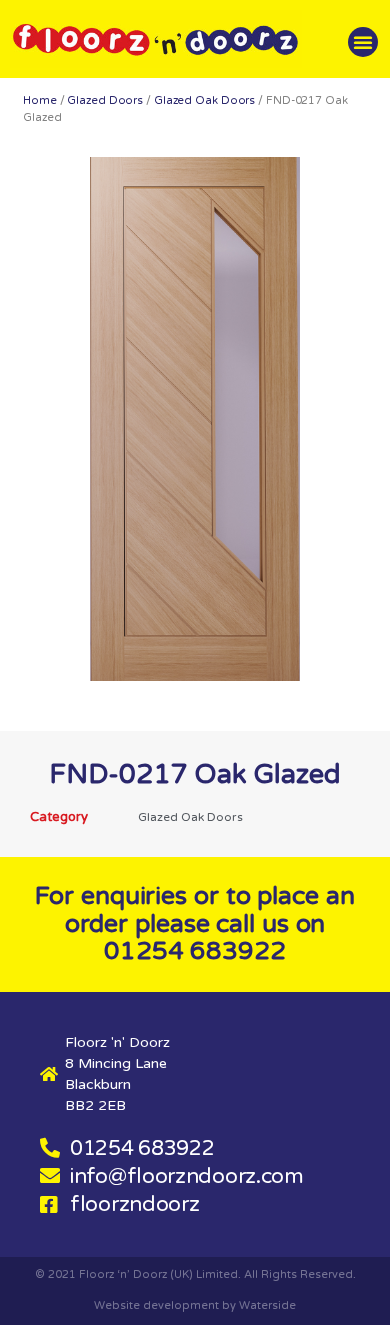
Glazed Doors (105, 100)
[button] (363, 42)
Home (40, 100)
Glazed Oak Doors (204, 100)
